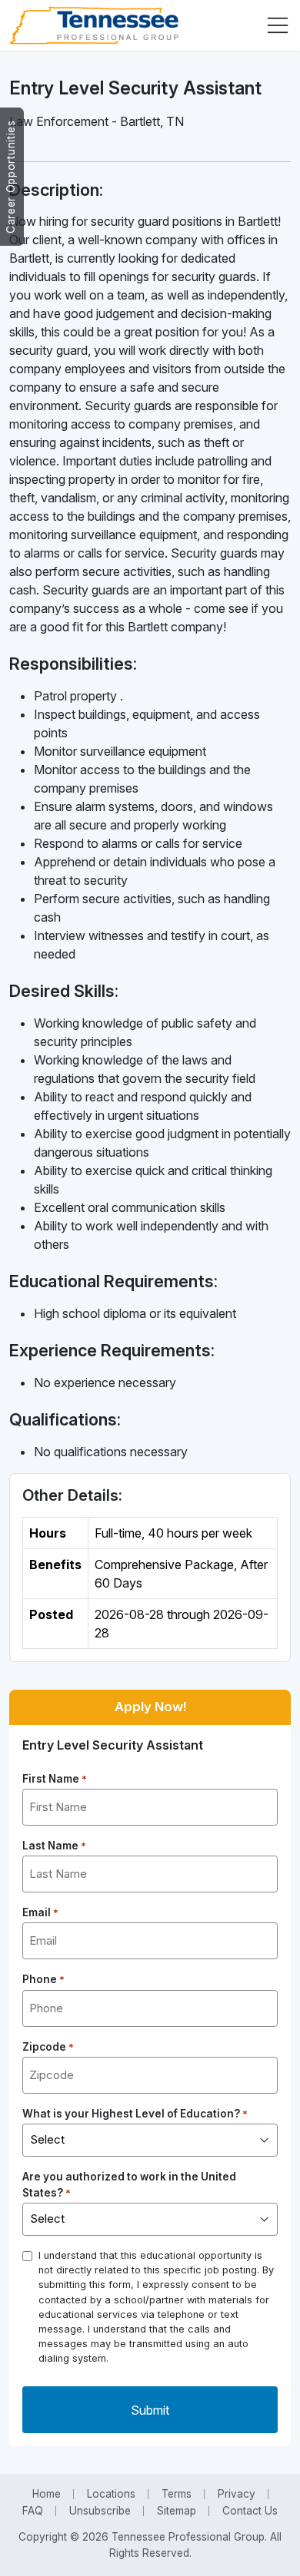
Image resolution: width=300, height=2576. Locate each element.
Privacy (237, 2494)
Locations (111, 2494)
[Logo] (94, 25)
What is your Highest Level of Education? (135, 2114)
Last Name (54, 1846)
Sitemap (177, 2511)
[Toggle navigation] (278, 25)
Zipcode (48, 2047)
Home (47, 2494)
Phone (43, 1979)
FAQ (33, 2511)
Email (40, 1912)
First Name (55, 1779)
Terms (177, 2494)
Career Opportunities (11, 177)
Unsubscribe (100, 2511)
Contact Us (250, 2511)
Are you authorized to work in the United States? (129, 2184)
